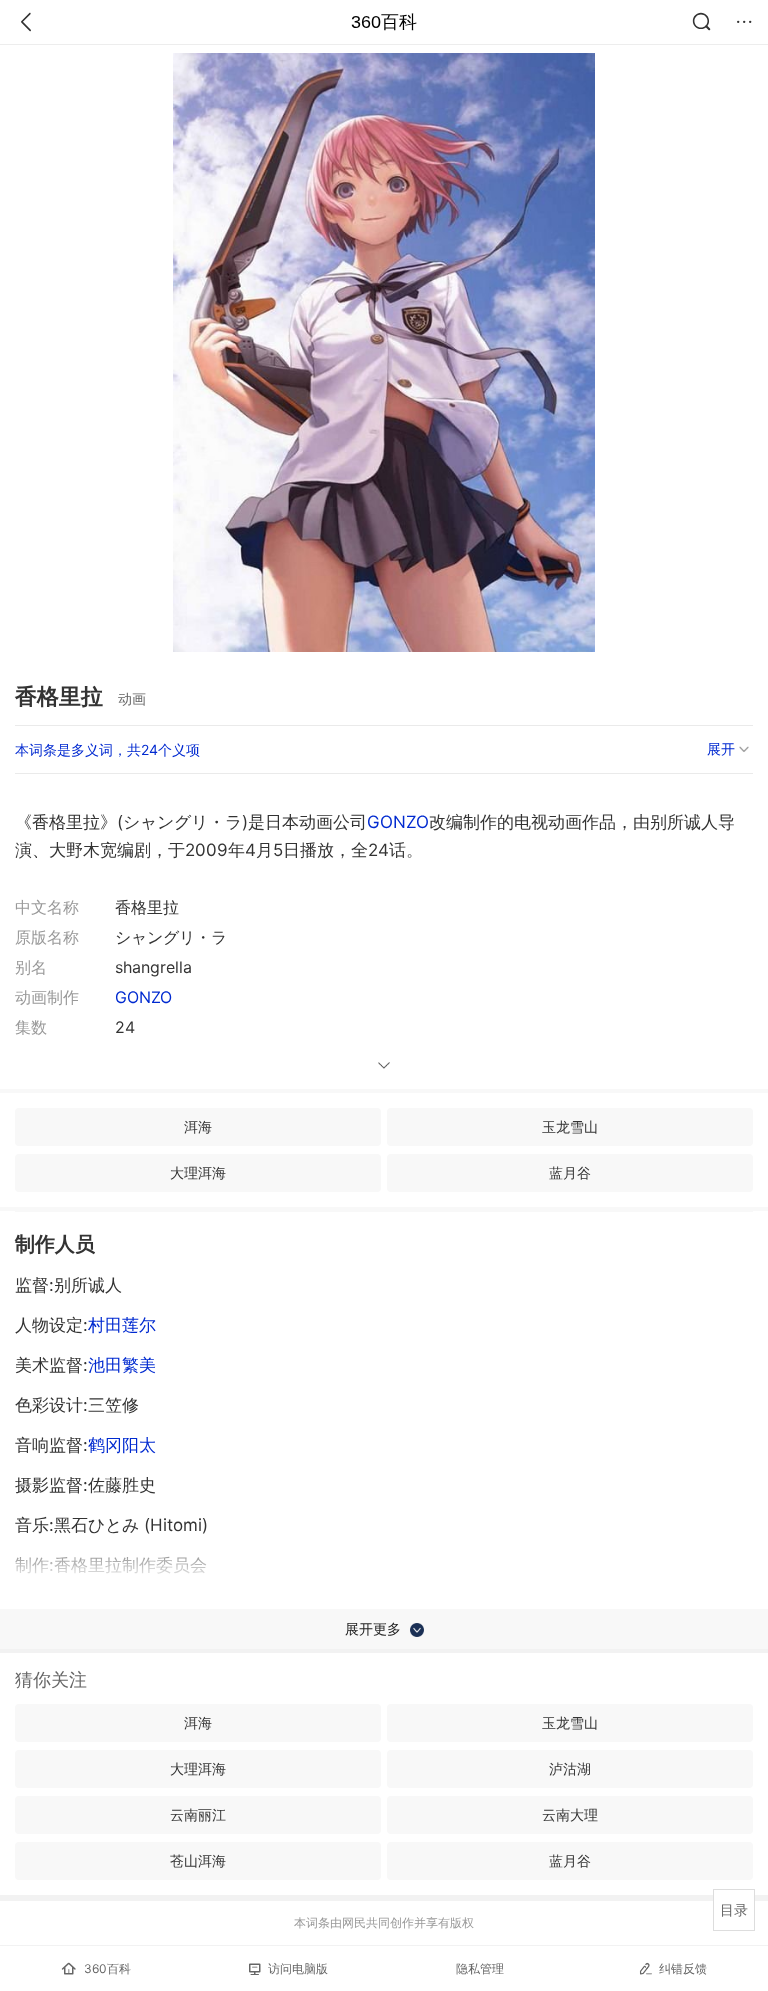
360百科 (384, 22)
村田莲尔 (122, 1325)
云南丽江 (198, 1814)
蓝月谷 (570, 1172)
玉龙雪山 (570, 1126)
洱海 (198, 1126)
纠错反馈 (683, 1968)
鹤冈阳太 (122, 1445)
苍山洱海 (198, 1860)
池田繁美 (122, 1365)
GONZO (398, 822)
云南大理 (570, 1814)
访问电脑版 (298, 1968)
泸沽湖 (570, 1768)
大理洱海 (198, 1172)
